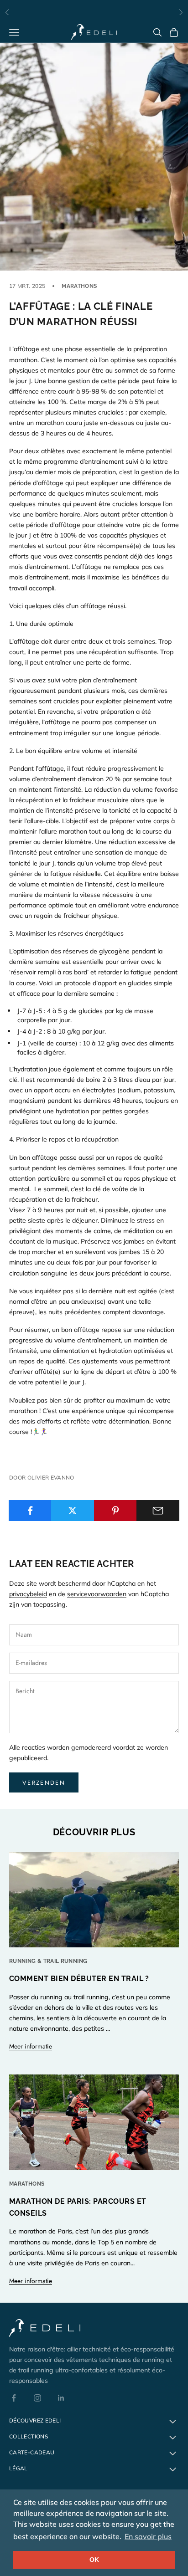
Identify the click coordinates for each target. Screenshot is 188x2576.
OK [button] (94, 2560)
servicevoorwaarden (97, 1594)
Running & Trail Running (48, 1961)
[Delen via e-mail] (158, 1511)
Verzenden (44, 1783)
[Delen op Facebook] (30, 1511)
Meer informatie (31, 2046)
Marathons (79, 286)
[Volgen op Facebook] (14, 2398)
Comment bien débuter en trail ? (79, 1979)
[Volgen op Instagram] (37, 2398)
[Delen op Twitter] (73, 1511)
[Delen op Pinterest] (115, 1511)
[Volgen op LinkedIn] (61, 2398)
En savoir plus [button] (148, 2536)
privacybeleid (28, 1594)
